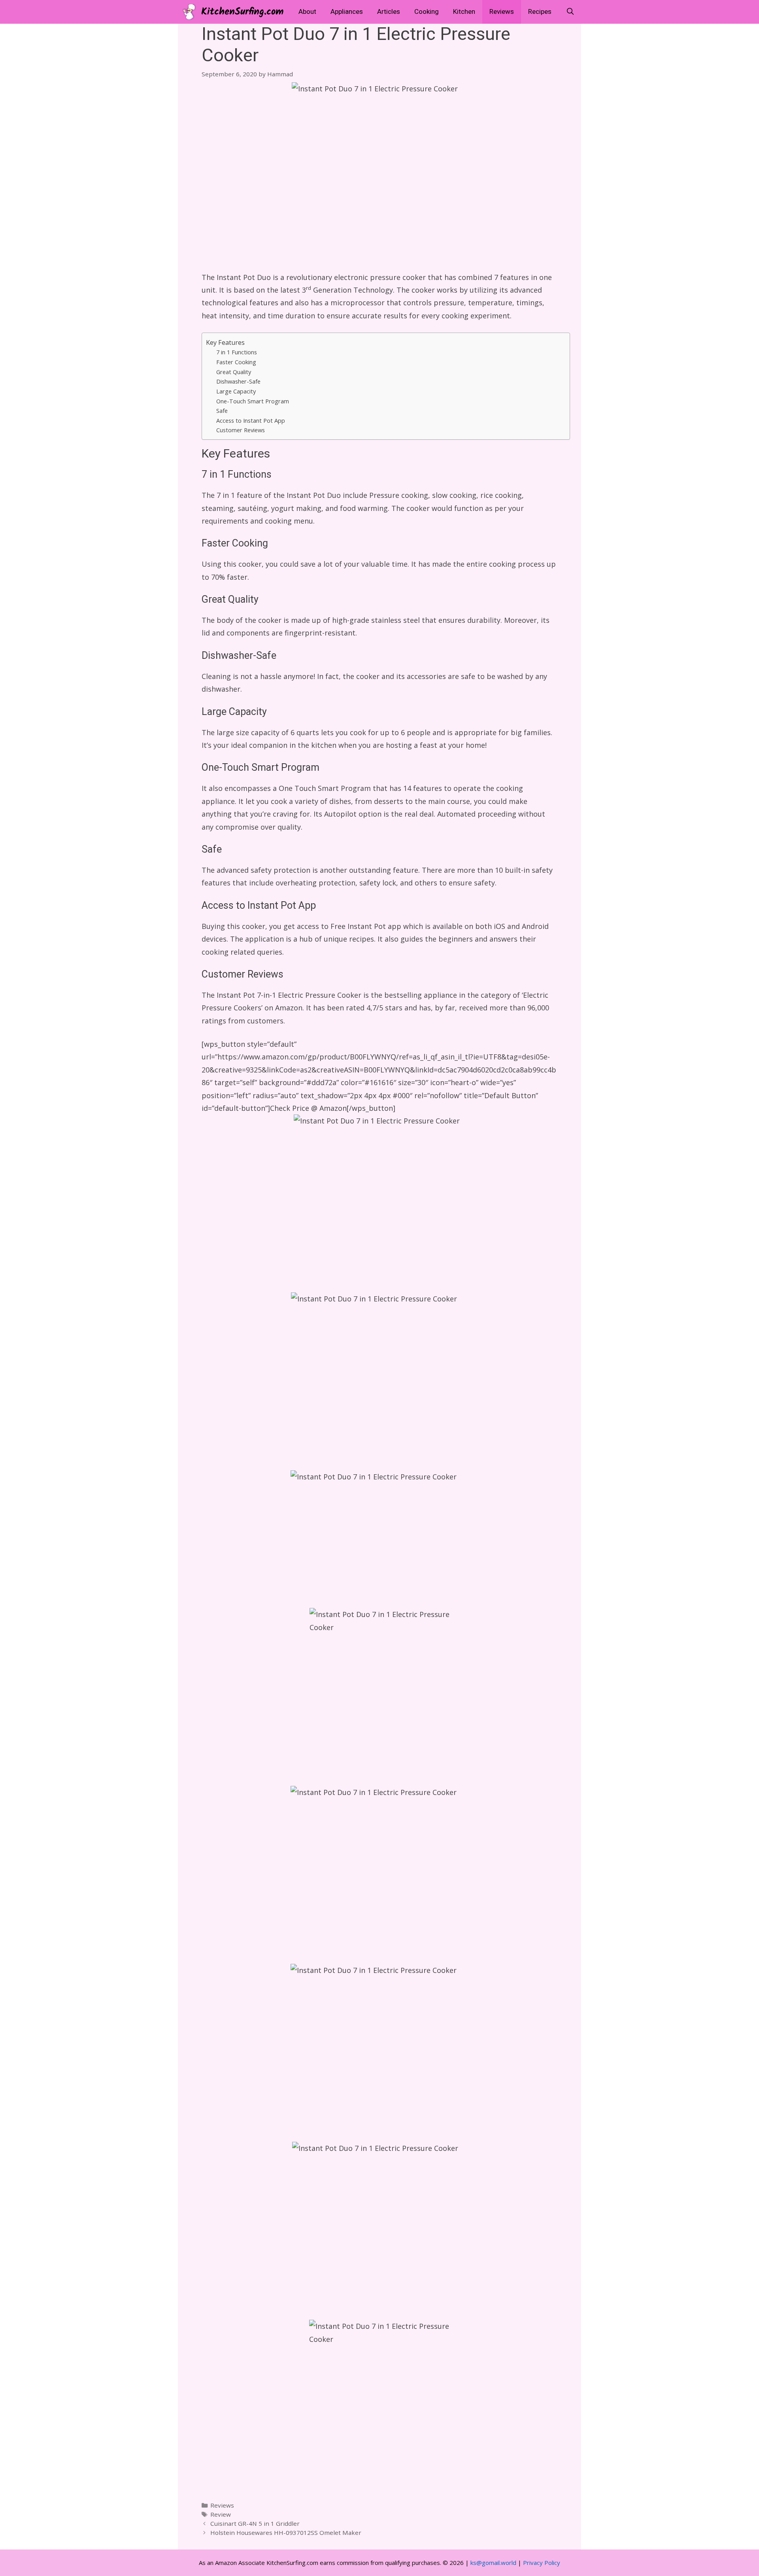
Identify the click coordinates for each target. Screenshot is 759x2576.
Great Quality (234, 372)
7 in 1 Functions (237, 352)
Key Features (225, 342)
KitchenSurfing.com (242, 12)
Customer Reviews (241, 430)
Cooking (427, 12)
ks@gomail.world (493, 2563)
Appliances (347, 12)
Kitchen (464, 12)
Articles (389, 12)
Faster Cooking (236, 362)
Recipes (540, 12)
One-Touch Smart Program (253, 401)
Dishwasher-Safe (238, 381)
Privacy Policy (542, 2563)
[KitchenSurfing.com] (191, 12)
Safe (222, 410)
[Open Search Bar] (570, 12)
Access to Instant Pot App (251, 420)
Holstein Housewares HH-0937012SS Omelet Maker (286, 2532)
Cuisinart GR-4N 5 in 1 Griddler (255, 2523)
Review (221, 2514)
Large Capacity (236, 391)
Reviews (502, 12)
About (307, 12)
